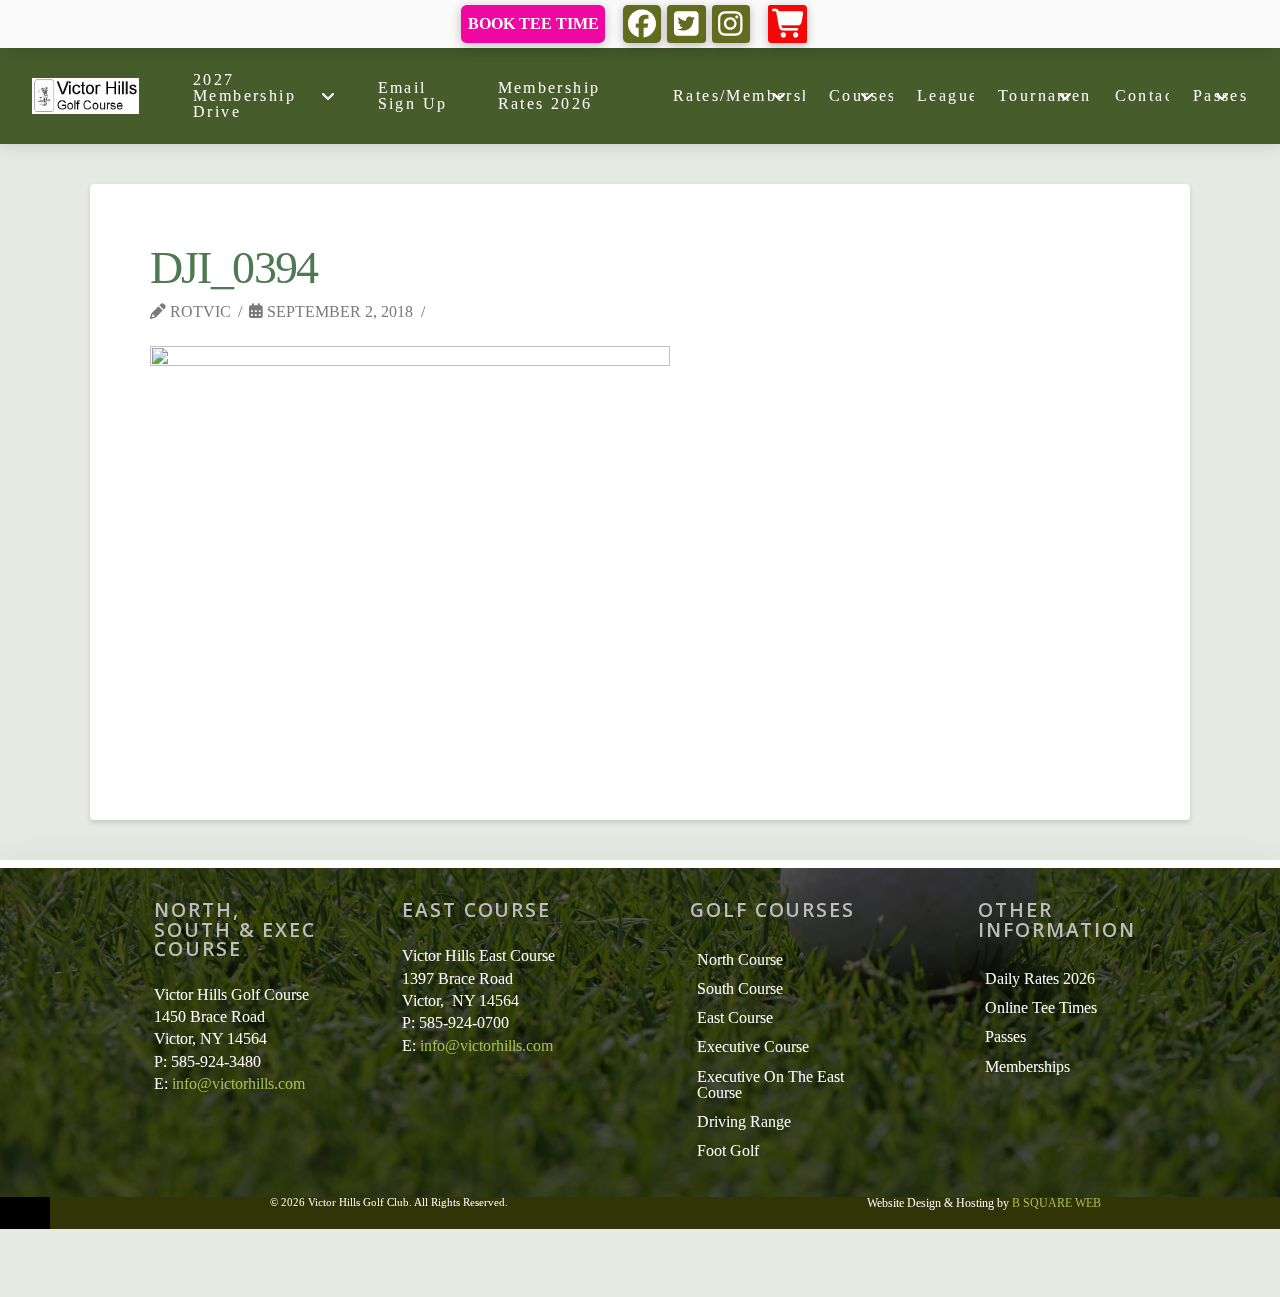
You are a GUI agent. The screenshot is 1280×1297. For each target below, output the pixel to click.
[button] (787, 24)
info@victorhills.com (238, 1083)
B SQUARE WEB (1056, 1203)
